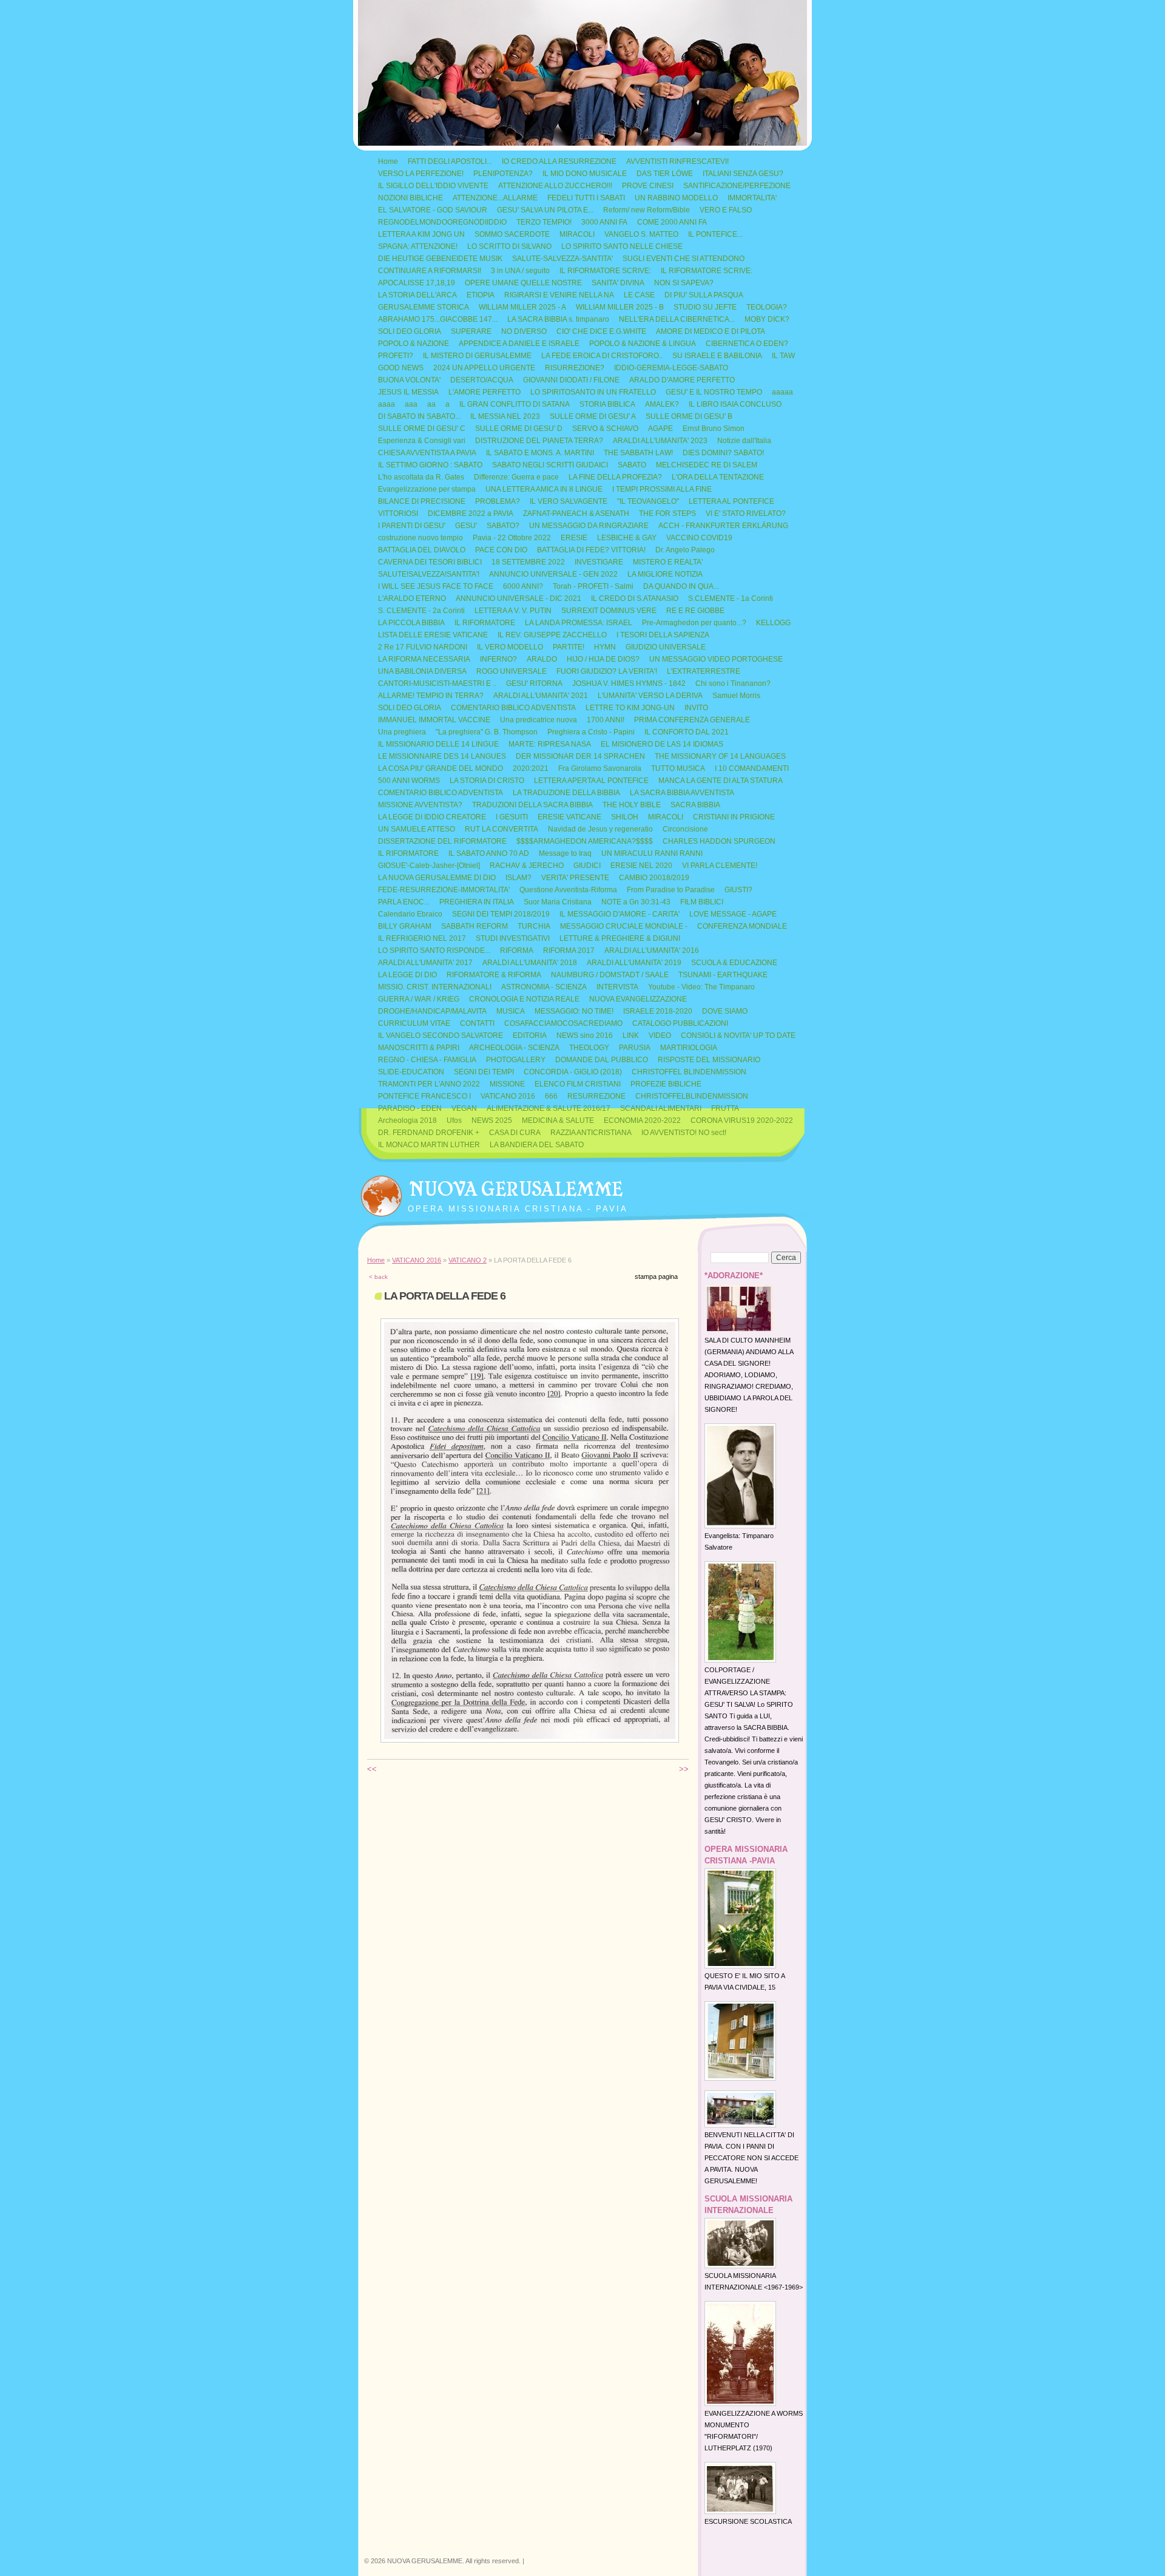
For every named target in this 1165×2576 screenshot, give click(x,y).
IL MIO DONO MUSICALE (585, 174)
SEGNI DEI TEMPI (484, 1072)
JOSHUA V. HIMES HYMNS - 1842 (629, 683)
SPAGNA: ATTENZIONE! (418, 246)
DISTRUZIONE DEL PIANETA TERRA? (539, 441)
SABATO (632, 465)
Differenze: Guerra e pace (516, 477)
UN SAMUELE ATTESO (417, 829)
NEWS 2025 (492, 1120)
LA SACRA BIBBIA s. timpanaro (558, 319)
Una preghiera (402, 732)
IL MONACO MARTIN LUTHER (429, 1145)
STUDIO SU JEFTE (705, 307)
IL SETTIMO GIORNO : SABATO (430, 465)
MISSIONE (507, 1084)
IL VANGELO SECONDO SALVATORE (441, 1035)
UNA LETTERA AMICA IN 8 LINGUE (544, 489)
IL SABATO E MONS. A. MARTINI (540, 453)
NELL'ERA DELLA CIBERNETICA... (677, 319)
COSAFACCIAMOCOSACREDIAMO (563, 1023)
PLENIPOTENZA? (503, 174)
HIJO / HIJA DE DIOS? (603, 659)
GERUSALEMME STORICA (424, 307)
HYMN (605, 647)
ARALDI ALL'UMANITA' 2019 (634, 963)
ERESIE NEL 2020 (641, 866)
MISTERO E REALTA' (668, 562)
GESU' (466, 526)
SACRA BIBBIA (695, 805)
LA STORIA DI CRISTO (487, 781)
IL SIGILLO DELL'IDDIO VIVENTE (433, 186)
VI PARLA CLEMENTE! (720, 866)
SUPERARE (471, 331)
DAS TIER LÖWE (665, 174)
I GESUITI (512, 817)
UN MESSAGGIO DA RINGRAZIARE (589, 526)
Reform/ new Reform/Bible (647, 210)
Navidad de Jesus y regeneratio (600, 829)
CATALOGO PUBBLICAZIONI (680, 1023)
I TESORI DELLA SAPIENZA (663, 635)
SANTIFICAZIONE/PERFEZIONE (737, 186)
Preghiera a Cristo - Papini (591, 732)
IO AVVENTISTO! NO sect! (684, 1133)
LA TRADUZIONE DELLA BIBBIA (566, 793)
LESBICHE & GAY (627, 538)
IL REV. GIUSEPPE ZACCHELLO (552, 635)
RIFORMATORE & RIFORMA (494, 975)
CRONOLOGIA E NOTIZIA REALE (524, 999)
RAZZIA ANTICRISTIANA (591, 1133)
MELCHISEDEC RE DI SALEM (707, 465)
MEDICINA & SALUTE (558, 1120)
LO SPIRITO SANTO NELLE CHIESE (622, 246)
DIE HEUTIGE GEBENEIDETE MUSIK (440, 259)
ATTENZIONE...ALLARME (495, 198)
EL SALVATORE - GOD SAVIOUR (433, 210)
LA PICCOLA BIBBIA (411, 623)
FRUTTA (725, 1108)
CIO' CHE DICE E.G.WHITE (601, 331)
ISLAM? (518, 878)
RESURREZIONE (596, 1096)
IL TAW (783, 356)
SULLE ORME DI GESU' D (519, 429)
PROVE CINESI (648, 186)
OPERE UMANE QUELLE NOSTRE (523, 283)
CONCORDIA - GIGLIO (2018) (573, 1072)
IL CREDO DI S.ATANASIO (635, 598)
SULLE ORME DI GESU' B (689, 416)
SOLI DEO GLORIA (410, 331)
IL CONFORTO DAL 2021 (687, 732)
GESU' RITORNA (534, 683)
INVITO (696, 708)
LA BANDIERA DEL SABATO (537, 1145)
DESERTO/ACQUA (482, 380)
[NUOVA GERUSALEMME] (381, 1193)
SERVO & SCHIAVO (605, 429)
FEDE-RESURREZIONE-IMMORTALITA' (444, 890)
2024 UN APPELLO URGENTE (484, 368)
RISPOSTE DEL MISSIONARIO (709, 1060)
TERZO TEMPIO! (544, 222)
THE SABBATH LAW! (638, 453)
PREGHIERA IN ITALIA (477, 902)
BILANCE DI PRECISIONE (422, 501)
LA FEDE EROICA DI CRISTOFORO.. (602, 356)
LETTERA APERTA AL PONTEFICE (591, 781)
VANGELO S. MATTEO (641, 234)
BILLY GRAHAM (405, 926)
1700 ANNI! (606, 720)
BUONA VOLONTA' (409, 380)
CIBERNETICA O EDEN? (747, 344)
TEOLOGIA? (767, 307)
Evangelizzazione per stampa (427, 489)
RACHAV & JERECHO (527, 866)
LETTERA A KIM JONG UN (421, 234)
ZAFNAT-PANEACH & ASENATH (576, 514)
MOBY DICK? (767, 319)
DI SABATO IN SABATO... (419, 416)
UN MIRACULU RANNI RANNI (652, 853)
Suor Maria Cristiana (558, 902)
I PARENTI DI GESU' (412, 526)
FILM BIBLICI (702, 902)
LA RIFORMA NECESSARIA (424, 659)
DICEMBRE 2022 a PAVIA (471, 514)
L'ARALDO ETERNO (412, 598)
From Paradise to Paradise (671, 890)
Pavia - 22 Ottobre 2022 (512, 538)
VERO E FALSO (726, 210)
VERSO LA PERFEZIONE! (421, 174)
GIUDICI (587, 866)
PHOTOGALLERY (516, 1060)
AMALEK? (662, 404)
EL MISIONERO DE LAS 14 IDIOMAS (662, 744)
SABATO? (503, 526)
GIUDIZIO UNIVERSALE (666, 647)
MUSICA (511, 1011)
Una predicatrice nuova (539, 720)
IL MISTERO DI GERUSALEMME (477, 356)
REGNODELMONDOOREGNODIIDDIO (442, 222)
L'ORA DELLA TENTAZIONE (718, 477)
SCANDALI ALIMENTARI (661, 1108)
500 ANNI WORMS (409, 781)
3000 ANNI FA (604, 222)
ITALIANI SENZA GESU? (743, 174)
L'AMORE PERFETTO (485, 392)
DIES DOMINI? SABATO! (723, 453)
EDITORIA (530, 1035)
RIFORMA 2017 (569, 951)
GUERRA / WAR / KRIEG (419, 999)
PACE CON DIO (501, 550)
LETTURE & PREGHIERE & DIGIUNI (620, 938)
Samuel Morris (736, 696)
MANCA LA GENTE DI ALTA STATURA (721, 781)
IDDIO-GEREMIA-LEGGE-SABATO (671, 368)
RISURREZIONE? (575, 368)
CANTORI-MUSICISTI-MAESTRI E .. (437, 683)
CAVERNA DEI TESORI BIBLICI (430, 562)
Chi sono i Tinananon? (733, 683)
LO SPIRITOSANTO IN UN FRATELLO (593, 392)
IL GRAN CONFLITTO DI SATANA (515, 404)
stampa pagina (656, 1276)
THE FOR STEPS (667, 514)
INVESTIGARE (599, 562)
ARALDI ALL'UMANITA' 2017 (425, 963)
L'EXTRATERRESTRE (704, 671)
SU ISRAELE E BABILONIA (717, 356)
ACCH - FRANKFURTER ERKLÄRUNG (723, 526)
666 (551, 1096)
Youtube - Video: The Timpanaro (701, 987)
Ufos (454, 1120)
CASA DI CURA (515, 1133)
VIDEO (660, 1035)
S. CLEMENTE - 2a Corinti (421, 611)
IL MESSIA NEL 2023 (505, 416)
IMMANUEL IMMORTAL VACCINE (434, 720)
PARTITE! (569, 647)
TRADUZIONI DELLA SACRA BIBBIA (532, 805)
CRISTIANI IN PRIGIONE (734, 817)
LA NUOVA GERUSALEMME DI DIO (437, 878)
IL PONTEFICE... (715, 234)
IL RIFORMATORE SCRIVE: (605, 271)
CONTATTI (477, 1023)
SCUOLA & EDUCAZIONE (734, 963)
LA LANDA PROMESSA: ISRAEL (579, 623)
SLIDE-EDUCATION (411, 1072)
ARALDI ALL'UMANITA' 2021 (541, 696)
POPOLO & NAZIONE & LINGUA (643, 344)
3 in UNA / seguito (520, 271)
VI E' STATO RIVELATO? (746, 514)
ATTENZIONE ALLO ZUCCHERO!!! (555, 186)
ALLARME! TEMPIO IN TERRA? (431, 696)
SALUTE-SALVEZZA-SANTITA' (562, 259)
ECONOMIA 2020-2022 (642, 1120)
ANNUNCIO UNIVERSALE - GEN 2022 (553, 574)
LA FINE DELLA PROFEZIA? (615, 477)
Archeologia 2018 (407, 1120)
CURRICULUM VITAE (414, 1023)
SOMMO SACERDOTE (512, 234)
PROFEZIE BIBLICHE (666, 1084)
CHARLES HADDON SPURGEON (719, 841)
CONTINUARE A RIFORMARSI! (430, 271)
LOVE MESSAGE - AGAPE (733, 914)
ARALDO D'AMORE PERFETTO (682, 380)
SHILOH (625, 817)
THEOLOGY (589, 1048)
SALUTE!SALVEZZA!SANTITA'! (429, 574)
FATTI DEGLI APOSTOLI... (450, 161)
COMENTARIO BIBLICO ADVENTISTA (513, 708)
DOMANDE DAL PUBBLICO (602, 1060)
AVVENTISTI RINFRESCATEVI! (677, 161)
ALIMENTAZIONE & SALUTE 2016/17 (549, 1108)
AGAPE (660, 429)
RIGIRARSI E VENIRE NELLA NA (559, 295)
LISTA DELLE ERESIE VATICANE (433, 635)
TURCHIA (534, 926)
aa (431, 404)
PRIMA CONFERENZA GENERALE (692, 720)
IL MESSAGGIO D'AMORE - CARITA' (620, 914)
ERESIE (574, 538)
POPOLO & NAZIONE (414, 344)
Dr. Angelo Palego (685, 550)
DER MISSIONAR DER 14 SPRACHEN (580, 756)
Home (388, 161)
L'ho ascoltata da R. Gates (421, 477)
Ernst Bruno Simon (714, 429)
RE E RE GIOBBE (695, 611)
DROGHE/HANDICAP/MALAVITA (432, 1011)
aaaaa (782, 392)
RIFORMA (517, 951)
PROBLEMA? (498, 501)
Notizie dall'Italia (744, 441)
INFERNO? (498, 659)
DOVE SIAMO (725, 1011)
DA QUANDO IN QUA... (681, 586)
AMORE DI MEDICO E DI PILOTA (711, 331)
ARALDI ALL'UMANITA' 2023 (660, 441)
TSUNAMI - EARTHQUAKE (723, 975)
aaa (411, 404)
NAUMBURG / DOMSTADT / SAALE (610, 975)
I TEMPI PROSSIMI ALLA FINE (662, 489)
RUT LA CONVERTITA (501, 829)
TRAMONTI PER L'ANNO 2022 (429, 1084)
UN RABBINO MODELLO (676, 198)
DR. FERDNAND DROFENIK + (429, 1133)
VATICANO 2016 (508, 1096)
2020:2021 (531, 768)
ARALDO (542, 659)
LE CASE (639, 295)
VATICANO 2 (468, 1260)
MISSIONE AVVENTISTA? (420, 805)
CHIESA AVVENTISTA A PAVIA (427, 453)
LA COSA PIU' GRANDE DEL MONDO (441, 768)
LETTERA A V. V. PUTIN (513, 611)
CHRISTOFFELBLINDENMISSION (692, 1096)
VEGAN (464, 1108)
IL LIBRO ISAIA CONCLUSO (735, 404)
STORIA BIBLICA (607, 404)
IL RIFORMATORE (485, 623)
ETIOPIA (481, 295)
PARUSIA (635, 1048)
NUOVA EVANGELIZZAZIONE (638, 999)
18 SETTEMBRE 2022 (528, 562)
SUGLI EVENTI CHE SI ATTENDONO (684, 259)
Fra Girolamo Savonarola (600, 768)
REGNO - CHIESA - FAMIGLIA (427, 1060)
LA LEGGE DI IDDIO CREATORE (432, 817)
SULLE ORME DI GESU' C (422, 429)
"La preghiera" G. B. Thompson (487, 732)
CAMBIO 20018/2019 (654, 878)
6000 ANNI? (523, 586)
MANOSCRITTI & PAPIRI (419, 1048)
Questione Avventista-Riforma (568, 890)
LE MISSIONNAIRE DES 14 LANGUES (442, 756)
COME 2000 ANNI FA (672, 222)
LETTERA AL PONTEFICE (731, 501)
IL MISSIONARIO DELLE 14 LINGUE (438, 744)
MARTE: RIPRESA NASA (550, 744)
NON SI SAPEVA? (684, 283)
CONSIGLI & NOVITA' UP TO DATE (738, 1035)
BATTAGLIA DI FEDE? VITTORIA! (591, 550)
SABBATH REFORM (474, 926)
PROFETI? (396, 356)
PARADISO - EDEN (410, 1108)
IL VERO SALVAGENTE (569, 501)
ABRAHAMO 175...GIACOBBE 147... (438, 319)
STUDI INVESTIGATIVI (513, 938)
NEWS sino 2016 (585, 1035)
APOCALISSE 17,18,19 (417, 283)
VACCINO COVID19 (699, 538)
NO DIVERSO (524, 331)
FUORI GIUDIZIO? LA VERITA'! (607, 671)
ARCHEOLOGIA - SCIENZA (514, 1048)
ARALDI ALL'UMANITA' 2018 (530, 963)
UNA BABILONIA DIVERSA (422, 671)
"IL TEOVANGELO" (648, 501)
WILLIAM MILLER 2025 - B (620, 307)
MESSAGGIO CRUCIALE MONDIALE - (624, 926)
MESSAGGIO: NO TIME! (574, 1011)
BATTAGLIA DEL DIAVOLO (422, 550)
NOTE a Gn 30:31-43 (636, 902)
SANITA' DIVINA (618, 283)
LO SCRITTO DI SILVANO (509, 246)
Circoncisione (685, 829)
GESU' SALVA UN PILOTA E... (545, 210)
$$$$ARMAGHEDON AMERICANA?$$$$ (585, 841)
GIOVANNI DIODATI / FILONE (571, 380)
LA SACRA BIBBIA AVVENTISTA (682, 793)
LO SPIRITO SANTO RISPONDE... (434, 951)
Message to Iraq (565, 853)
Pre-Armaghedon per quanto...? (694, 623)
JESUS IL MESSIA (408, 392)
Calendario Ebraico (410, 914)
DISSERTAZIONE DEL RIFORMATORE (442, 841)
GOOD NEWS (401, 368)
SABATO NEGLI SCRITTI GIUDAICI (550, 465)
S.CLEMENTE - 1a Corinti (731, 598)
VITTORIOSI (398, 514)
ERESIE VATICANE (569, 817)
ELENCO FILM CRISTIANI (578, 1084)
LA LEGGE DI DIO (407, 975)
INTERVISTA (617, 987)
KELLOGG (773, 623)
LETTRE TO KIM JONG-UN (630, 708)
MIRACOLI (577, 234)
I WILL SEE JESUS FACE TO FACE (436, 586)
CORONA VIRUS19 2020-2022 (742, 1120)
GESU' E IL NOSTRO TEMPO (714, 392)
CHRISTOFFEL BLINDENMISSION (689, 1072)
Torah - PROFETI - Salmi (593, 586)
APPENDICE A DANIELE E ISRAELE (519, 344)
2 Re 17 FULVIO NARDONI (423, 647)
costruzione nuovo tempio (420, 538)
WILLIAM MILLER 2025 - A (522, 307)
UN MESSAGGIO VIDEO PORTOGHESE (716, 659)
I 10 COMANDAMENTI (752, 768)
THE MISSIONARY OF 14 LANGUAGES (720, 756)
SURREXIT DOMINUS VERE (609, 611)
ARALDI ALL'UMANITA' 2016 (652, 951)
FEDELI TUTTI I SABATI (586, 198)
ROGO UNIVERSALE (512, 671)
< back (378, 1277)
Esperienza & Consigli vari (422, 441)
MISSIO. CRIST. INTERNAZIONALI (435, 987)
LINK (631, 1035)
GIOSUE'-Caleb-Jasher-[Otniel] (429, 866)
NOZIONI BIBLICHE (410, 198)
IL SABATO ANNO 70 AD (489, 853)
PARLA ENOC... (404, 902)
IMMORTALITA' (752, 198)
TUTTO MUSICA (678, 768)
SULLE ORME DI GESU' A (593, 416)
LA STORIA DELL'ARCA (417, 295)
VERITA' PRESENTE (575, 878)
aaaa (387, 404)
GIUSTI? (738, 890)
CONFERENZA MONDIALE (742, 926)
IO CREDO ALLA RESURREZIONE (559, 161)
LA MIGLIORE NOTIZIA (665, 574)
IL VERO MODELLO (510, 647)
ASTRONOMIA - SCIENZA (544, 987)
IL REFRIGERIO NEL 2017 (422, 938)
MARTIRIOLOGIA (689, 1048)
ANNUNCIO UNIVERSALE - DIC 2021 (518, 598)
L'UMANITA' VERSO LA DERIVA (650, 696)
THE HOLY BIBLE (632, 805)
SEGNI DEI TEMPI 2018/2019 (501, 914)
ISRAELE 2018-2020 (658, 1011)
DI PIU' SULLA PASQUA (704, 295)
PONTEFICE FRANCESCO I (424, 1096)
